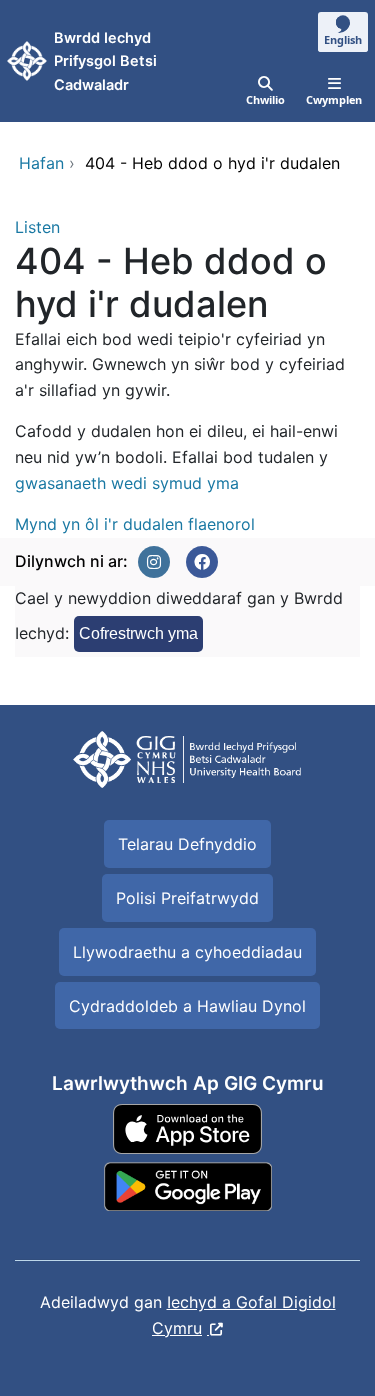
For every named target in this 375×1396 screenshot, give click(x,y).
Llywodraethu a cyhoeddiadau (187, 952)
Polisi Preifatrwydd (187, 898)
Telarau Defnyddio (187, 844)
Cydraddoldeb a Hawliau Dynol (187, 1006)
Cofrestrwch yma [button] (138, 633)
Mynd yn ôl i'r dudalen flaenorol (135, 524)
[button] (154, 562)
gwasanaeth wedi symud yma (127, 483)
